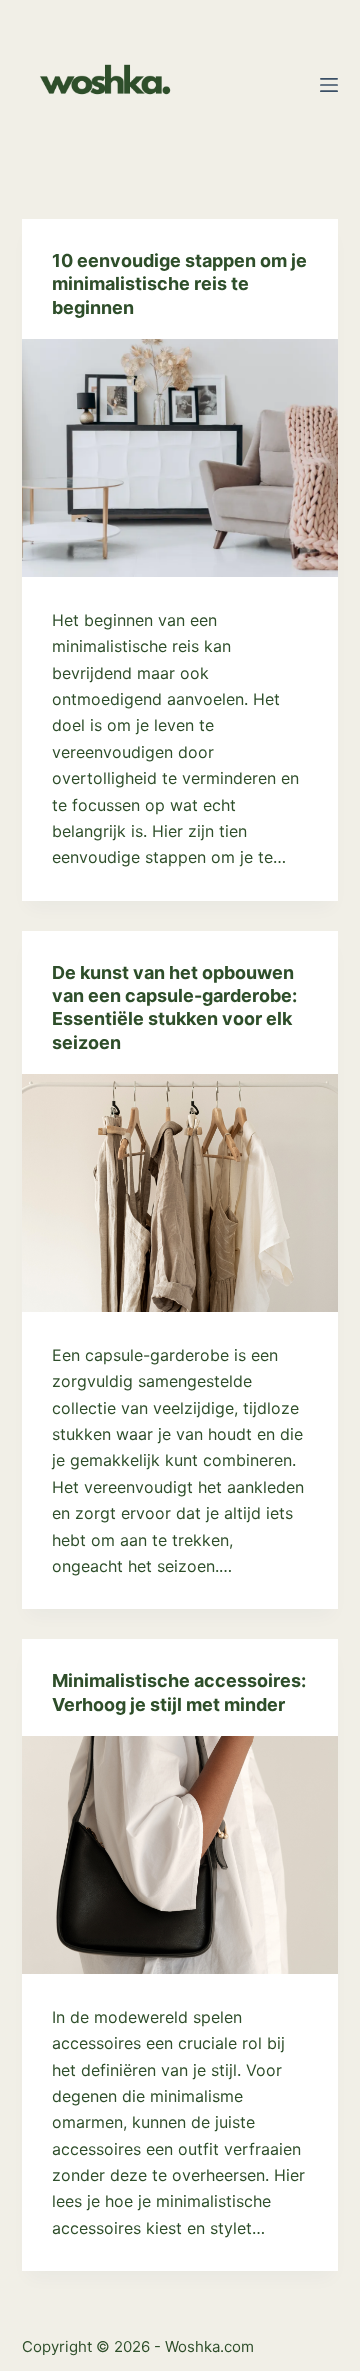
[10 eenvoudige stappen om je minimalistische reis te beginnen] (180, 458)
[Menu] (329, 85)
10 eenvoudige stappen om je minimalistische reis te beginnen (179, 284)
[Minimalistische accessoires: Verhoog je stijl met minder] (180, 1855)
